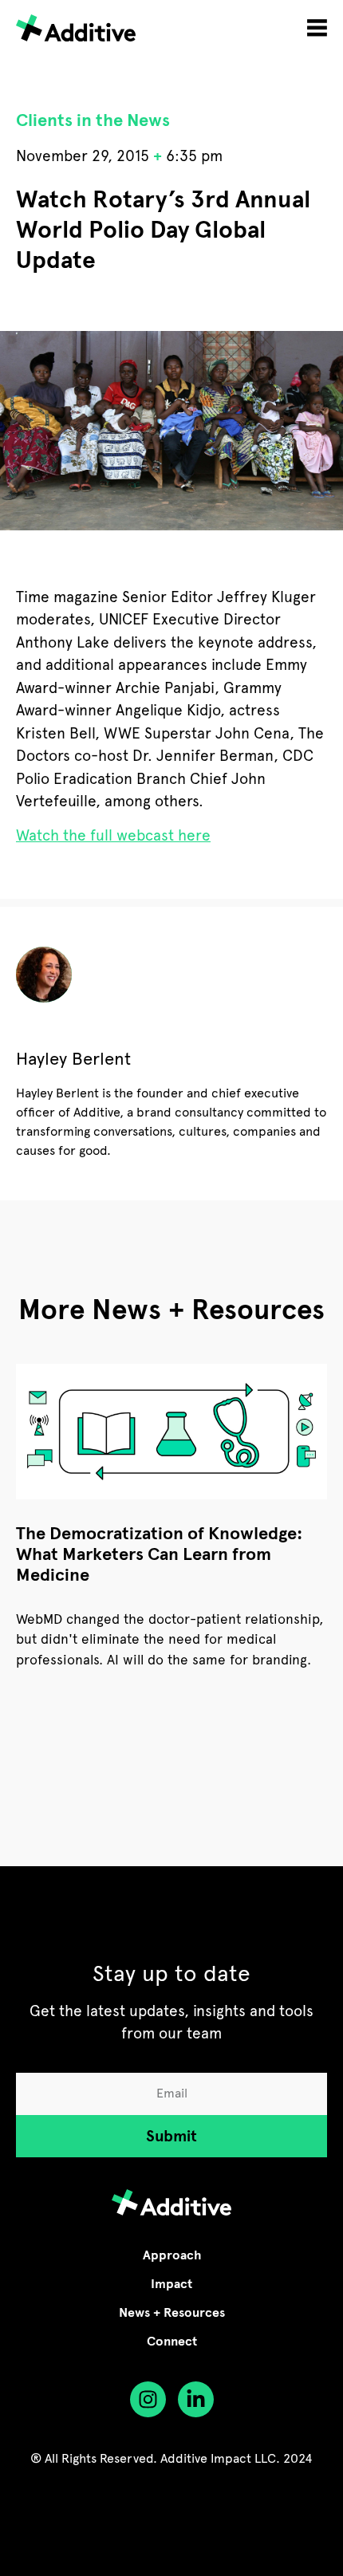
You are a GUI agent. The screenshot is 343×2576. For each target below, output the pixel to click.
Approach (172, 2255)
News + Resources (172, 2313)
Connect (172, 2342)
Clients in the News (93, 120)
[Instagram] (148, 2399)
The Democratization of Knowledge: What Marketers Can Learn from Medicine (159, 1554)
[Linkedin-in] (196, 2399)
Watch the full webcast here (113, 835)
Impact (171, 2284)
